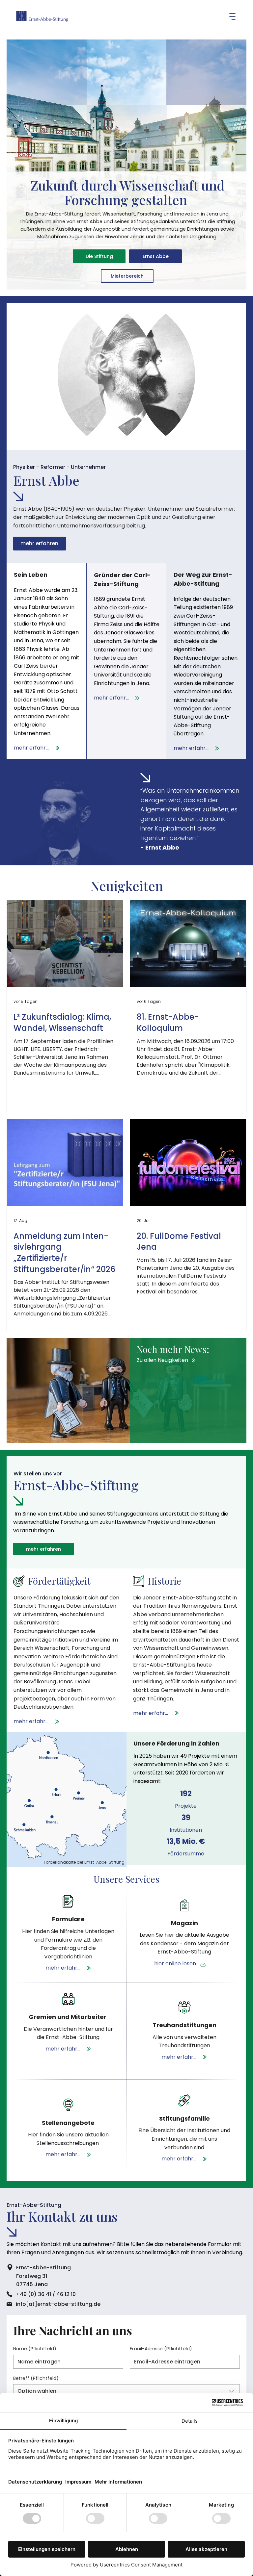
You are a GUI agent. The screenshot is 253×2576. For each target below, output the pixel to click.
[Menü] (222, 16)
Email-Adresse (161, 2349)
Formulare (68, 1919)
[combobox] (126, 2391)
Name (35, 2349)
